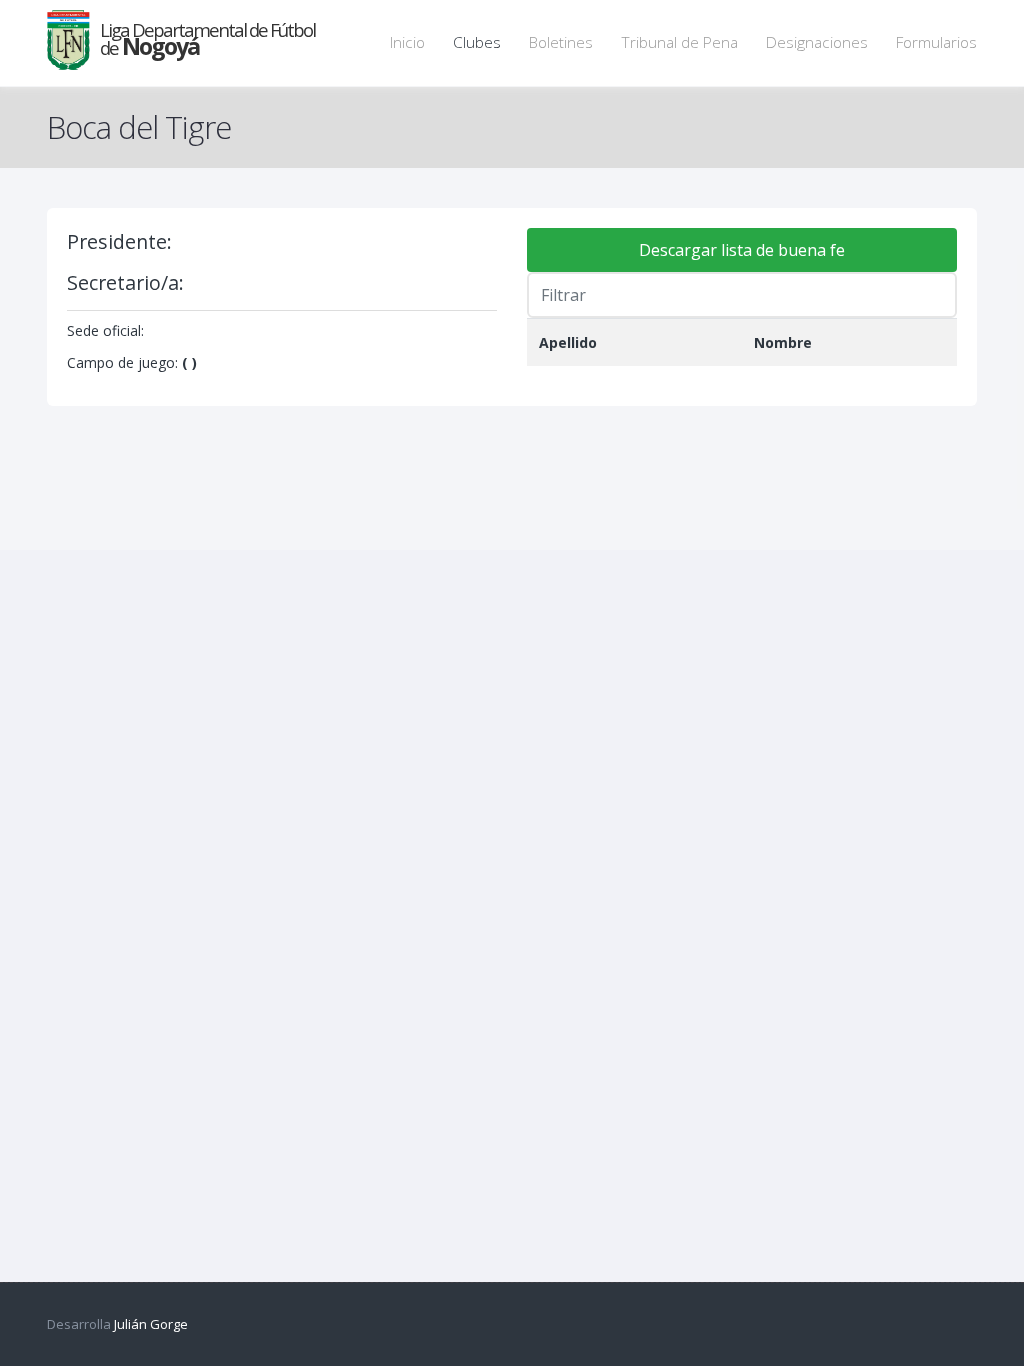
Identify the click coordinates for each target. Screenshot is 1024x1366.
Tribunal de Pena (679, 42)
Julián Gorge (151, 1324)
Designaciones (817, 42)
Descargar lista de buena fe (742, 250)
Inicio (407, 42)
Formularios (936, 42)
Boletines (561, 42)
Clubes (477, 42)
